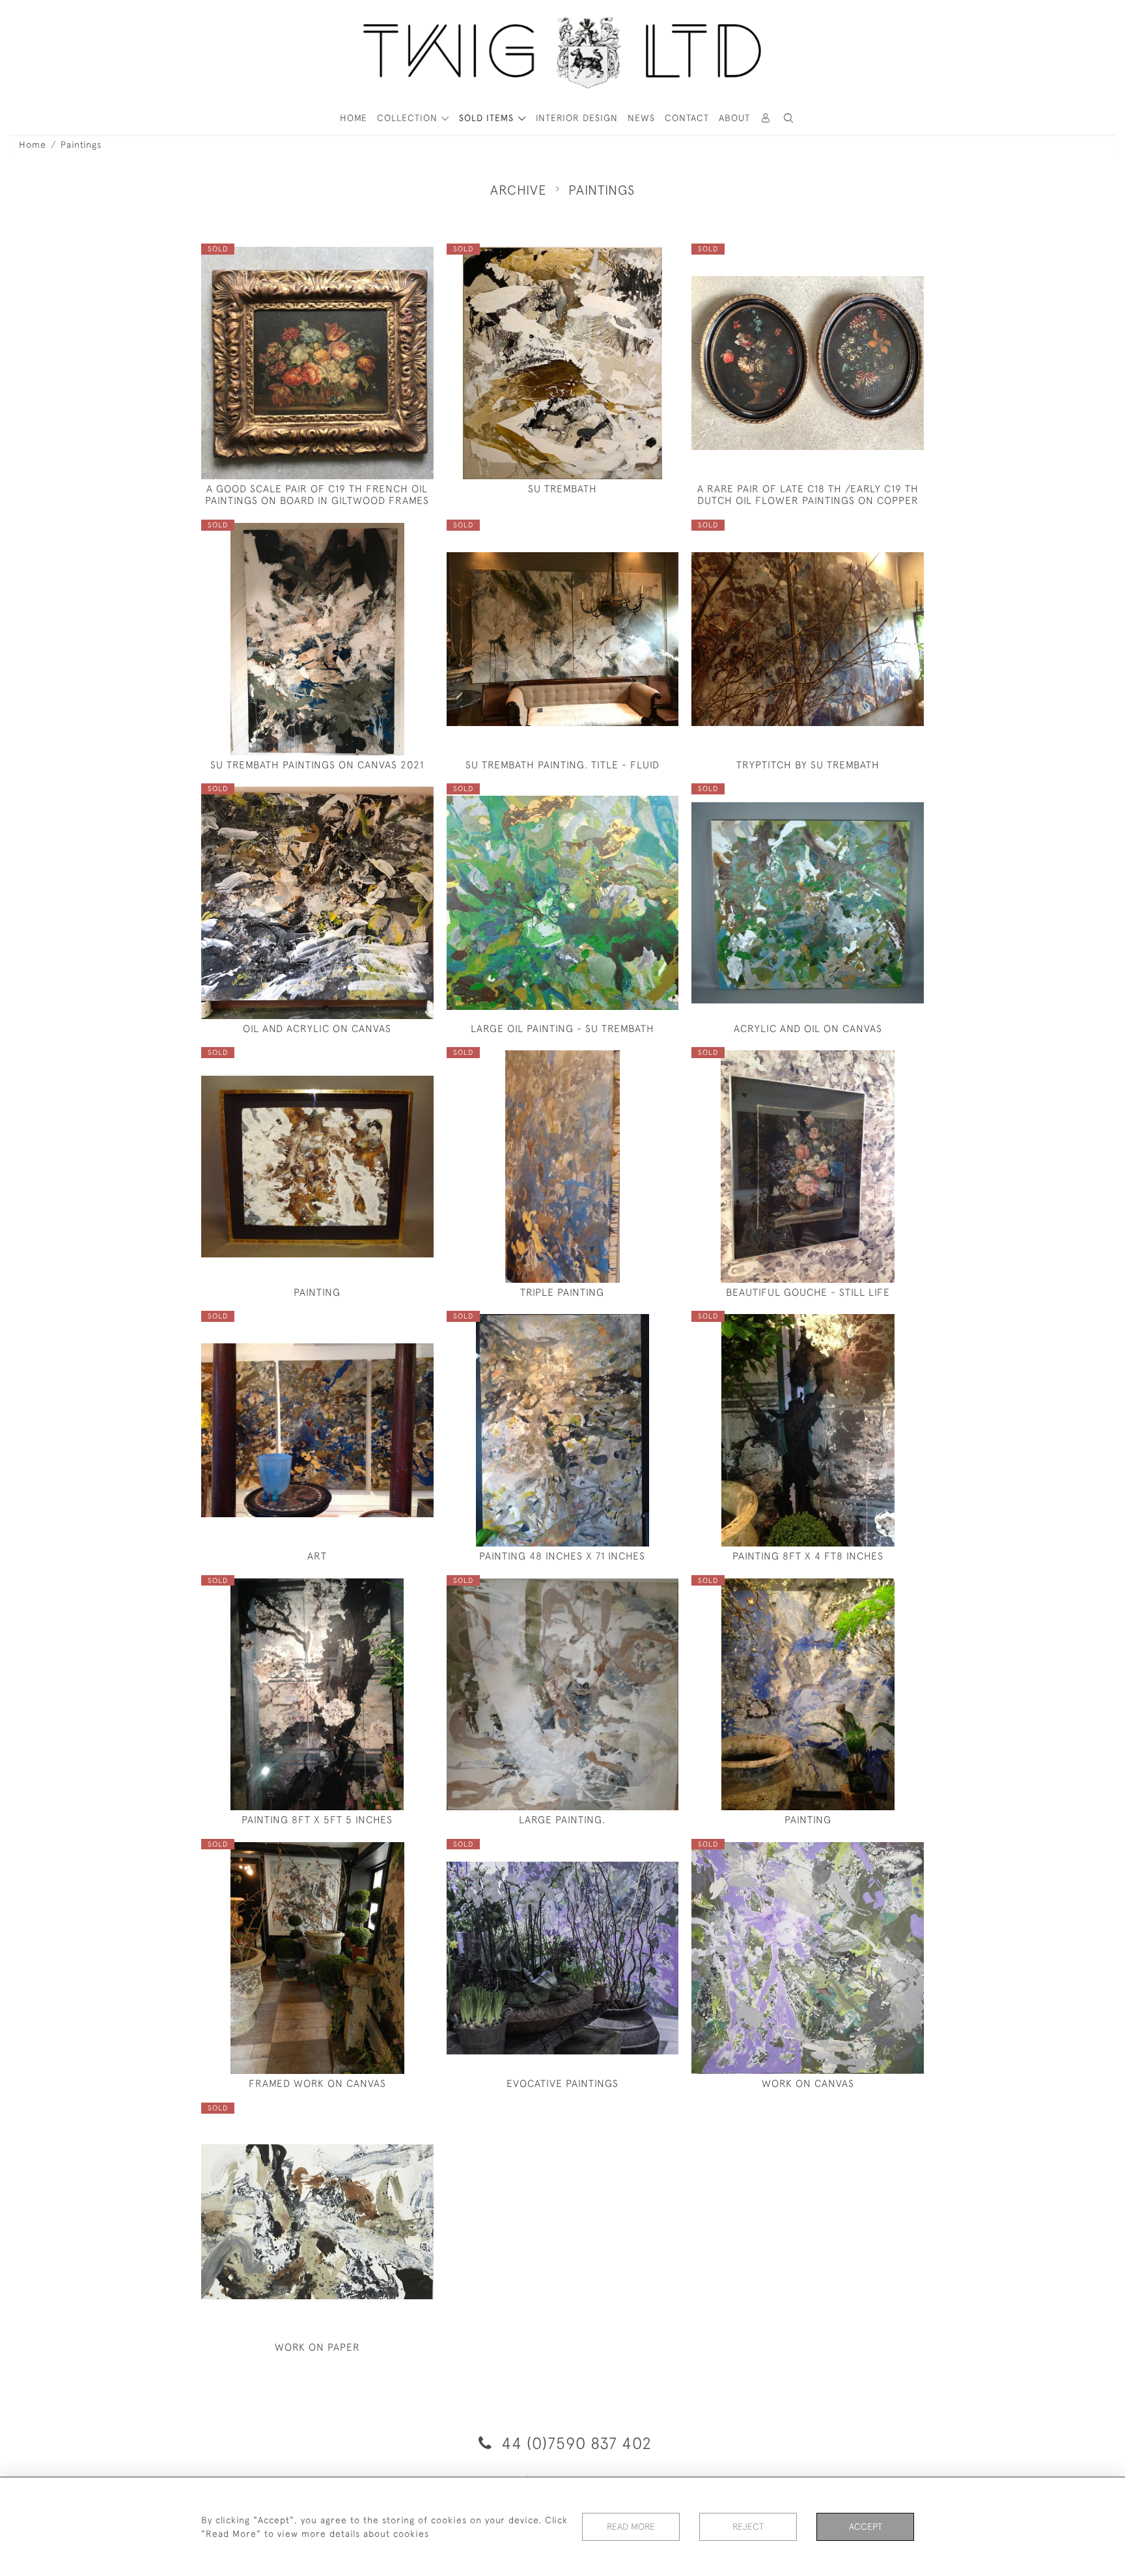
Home (33, 145)
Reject (748, 2527)
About (734, 118)
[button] (789, 118)
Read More (631, 2527)
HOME (354, 118)
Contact (687, 118)
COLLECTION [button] (409, 118)
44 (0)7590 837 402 (574, 2443)
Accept (866, 2527)
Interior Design (577, 118)
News (641, 118)
